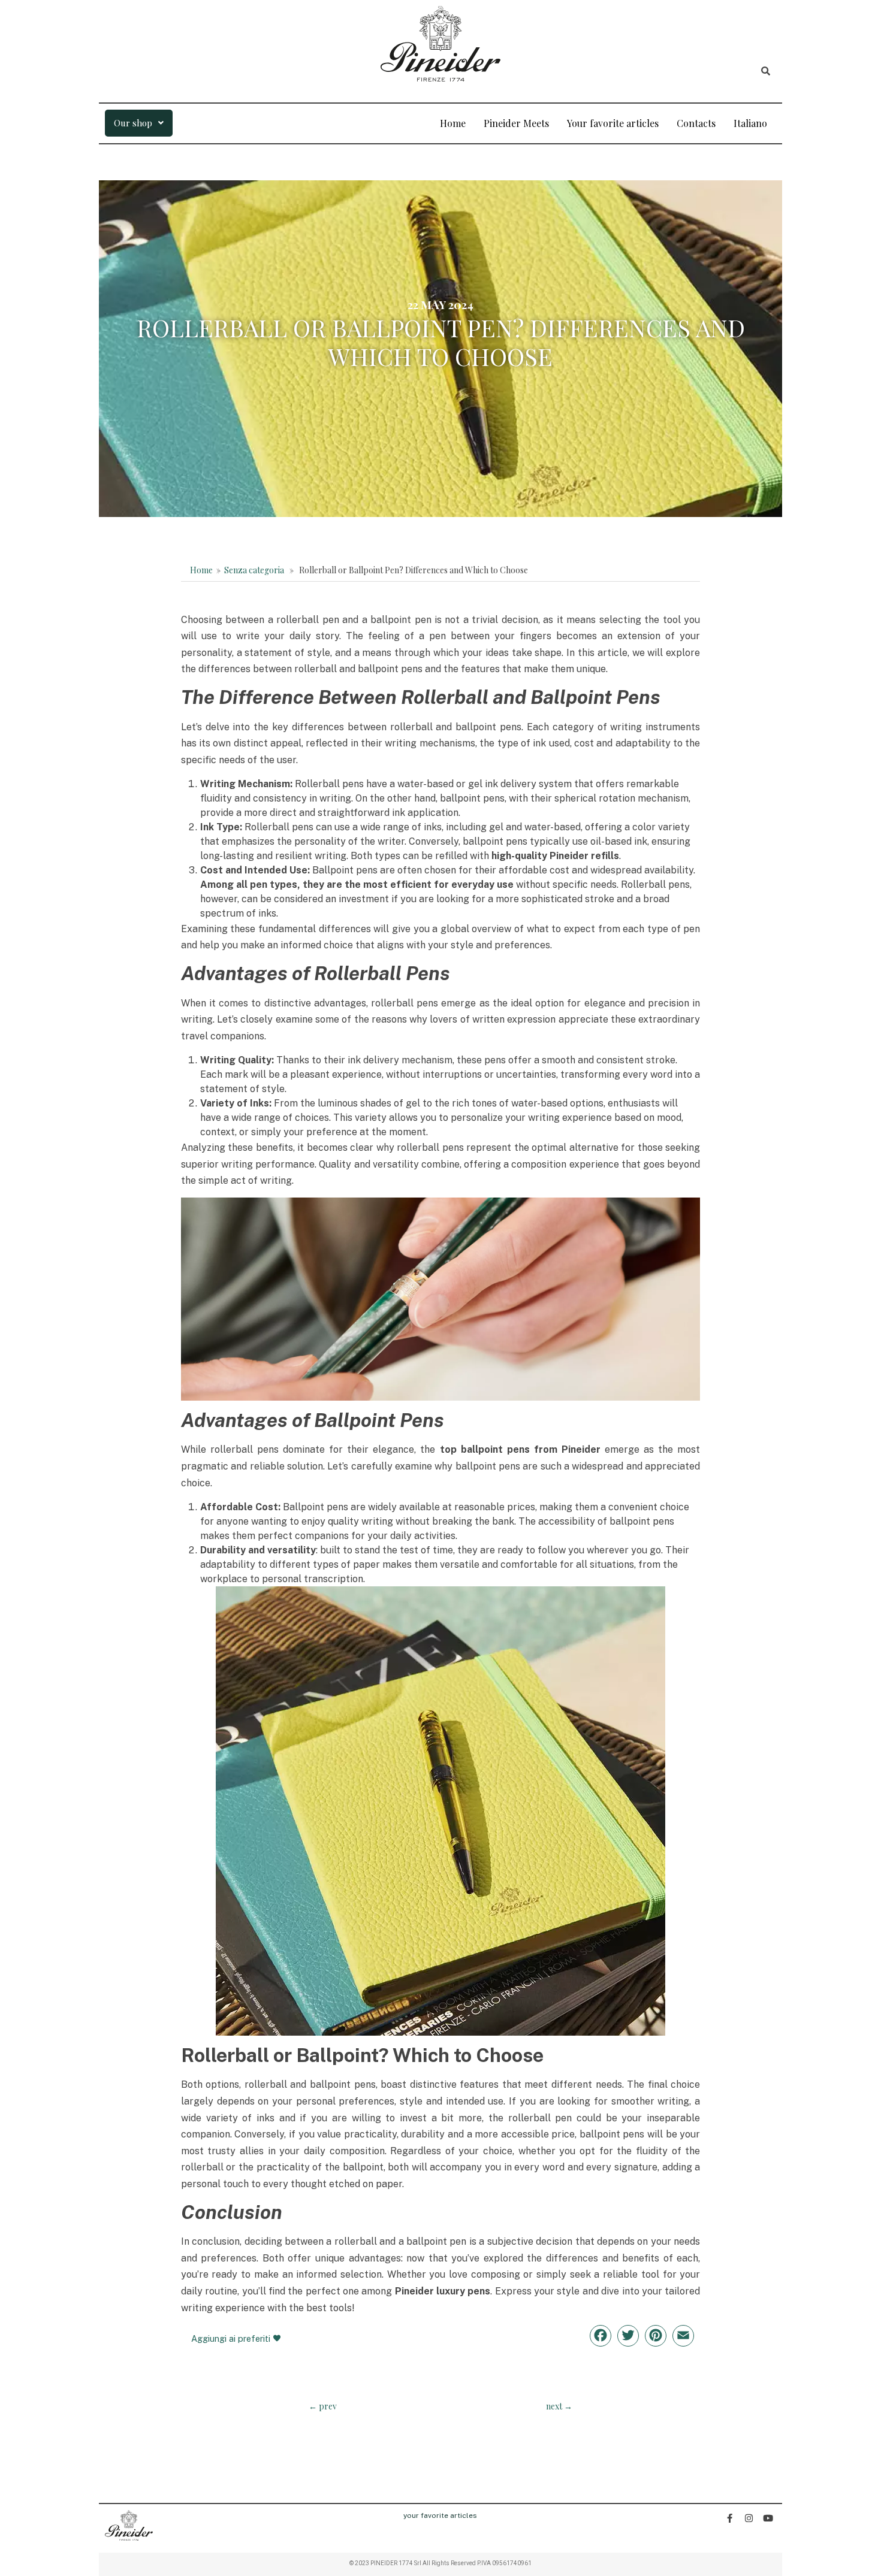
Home (453, 123)
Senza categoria (254, 570)
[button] (139, 123)
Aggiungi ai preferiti (232, 2338)
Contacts (696, 123)
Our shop (133, 123)
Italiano (750, 123)
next (559, 2406)
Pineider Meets (516, 123)
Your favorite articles (613, 123)
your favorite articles (440, 2515)
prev (323, 2406)
